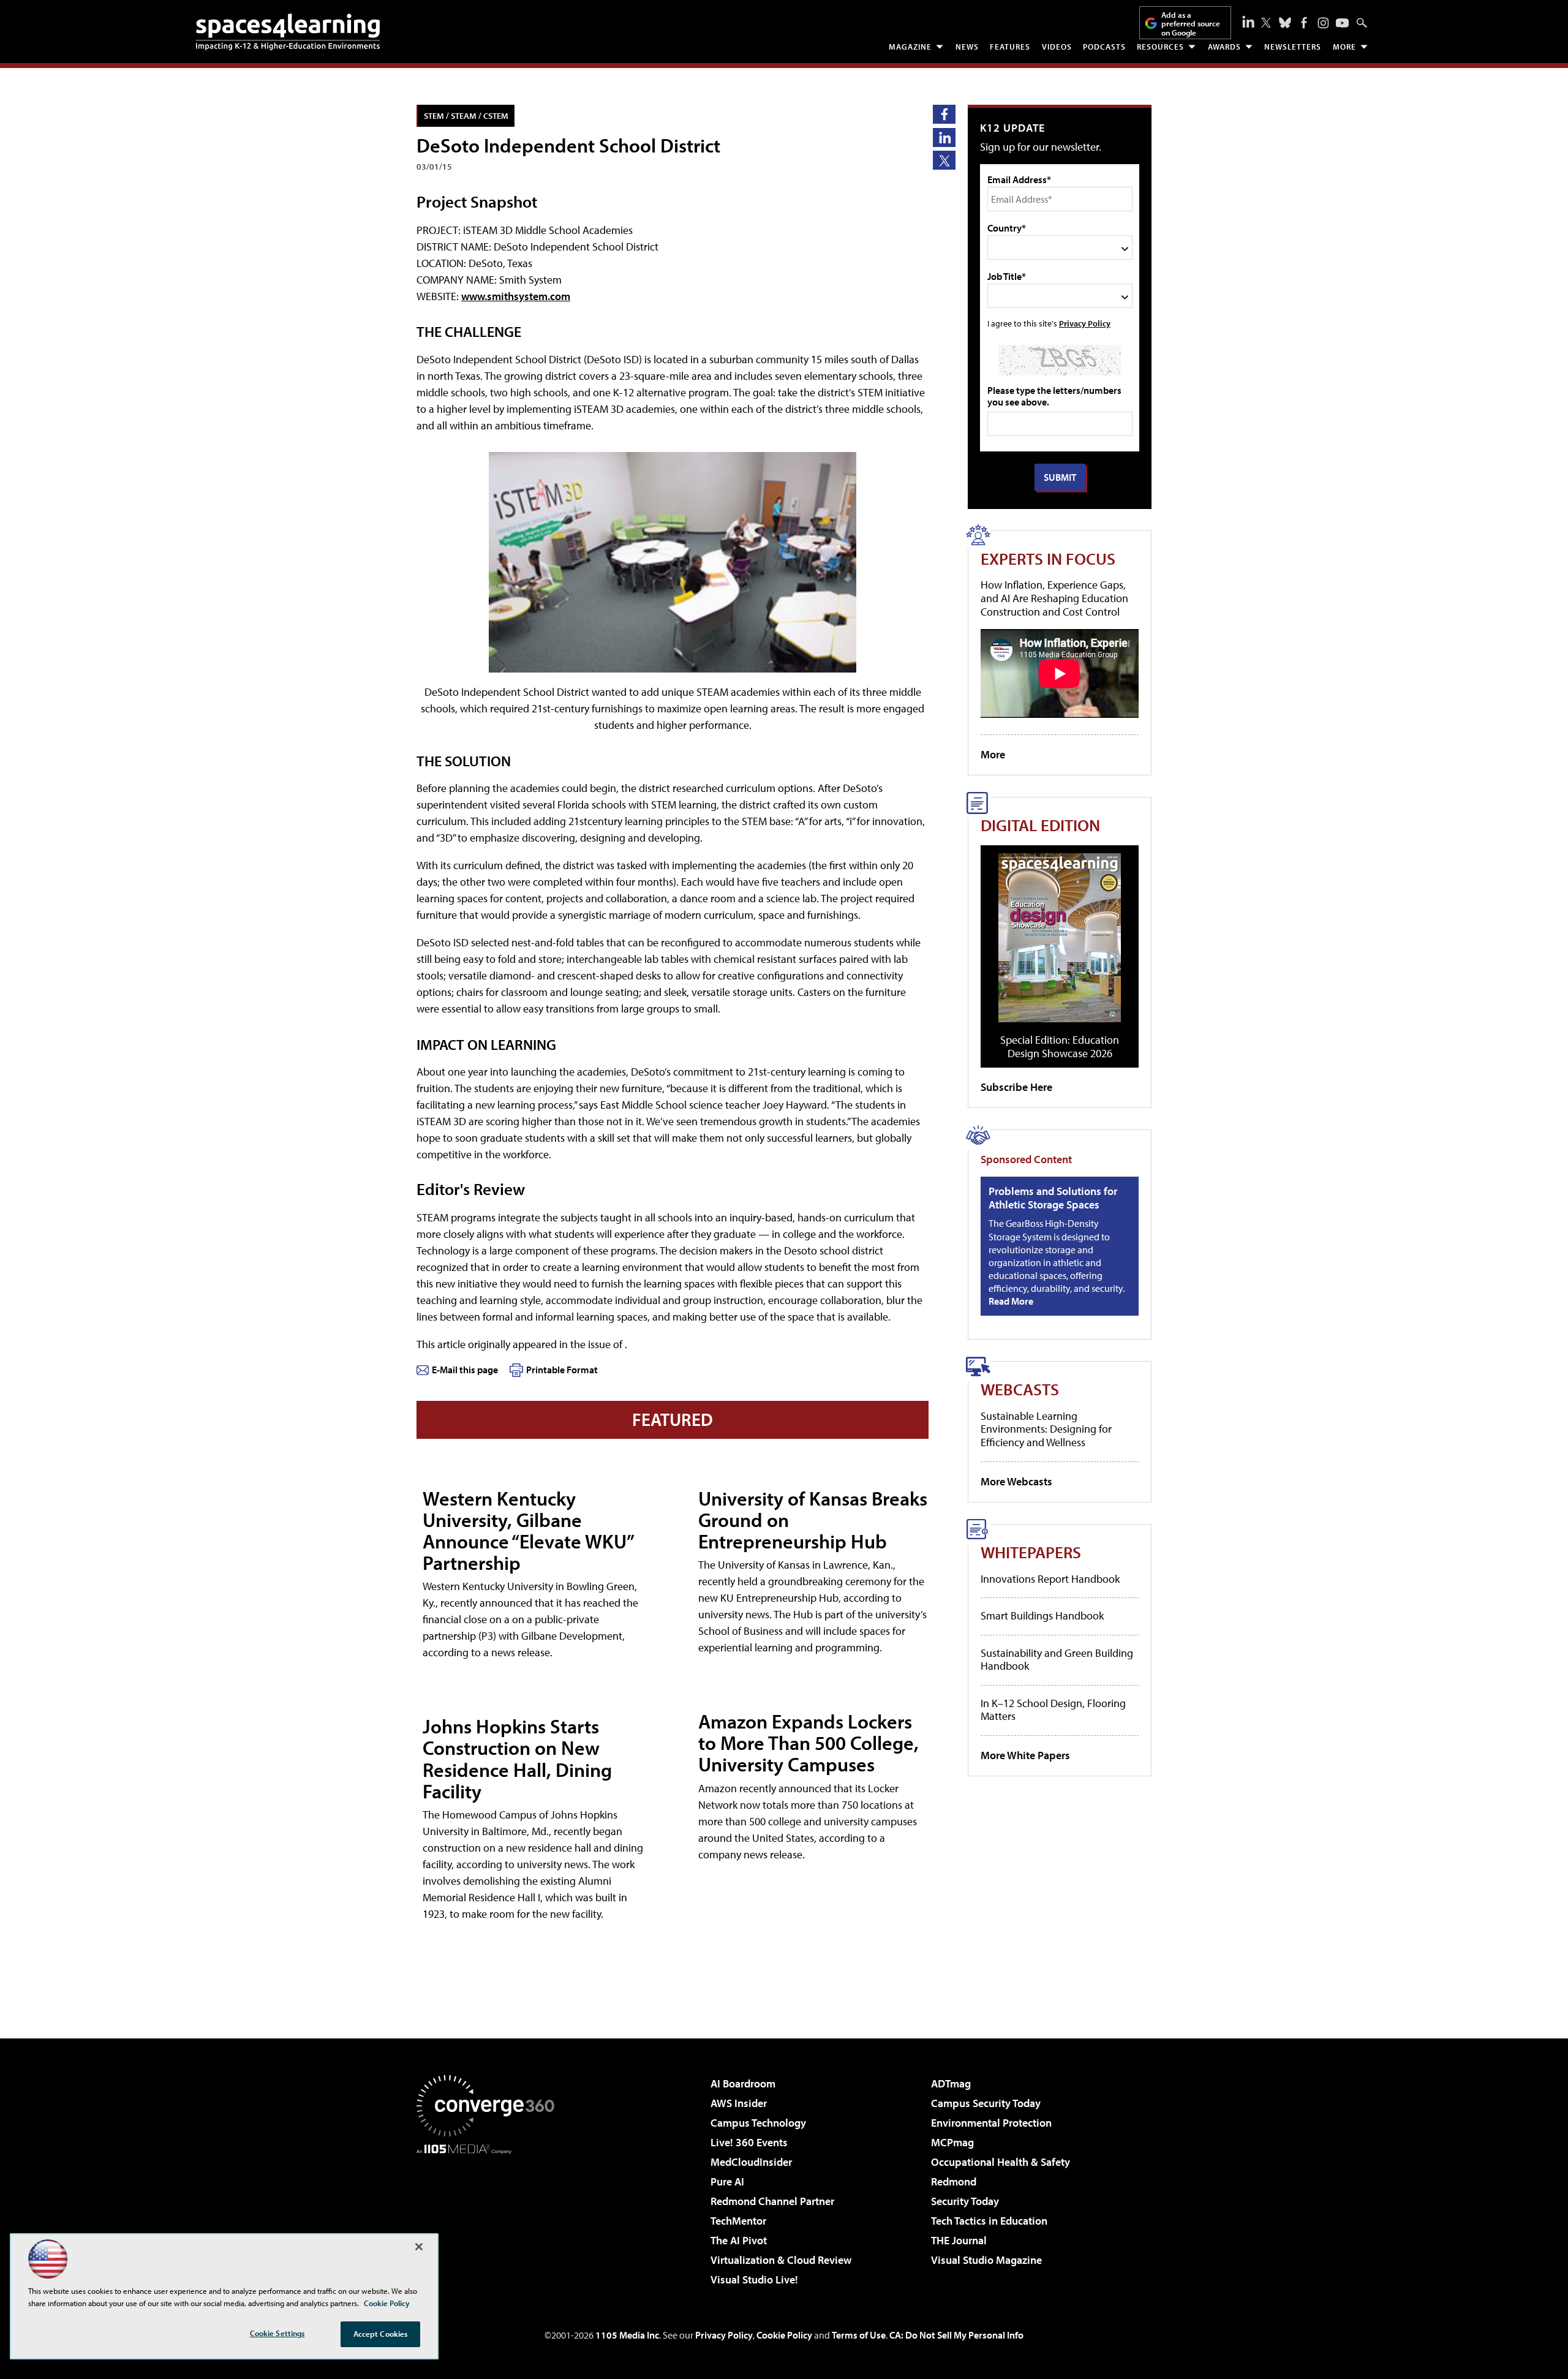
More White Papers (1025, 1755)
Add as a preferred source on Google (1191, 24)
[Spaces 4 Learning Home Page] (288, 32)
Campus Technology (758, 2123)
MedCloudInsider (751, 2162)
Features (1010, 47)
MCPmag (952, 2142)
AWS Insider (739, 2103)
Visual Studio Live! (754, 2279)
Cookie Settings (277, 2333)
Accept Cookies (381, 2334)
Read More (1011, 1301)
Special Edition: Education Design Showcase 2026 (1060, 1046)
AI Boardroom (743, 2083)
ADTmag (951, 2083)
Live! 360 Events (749, 2142)
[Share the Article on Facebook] (944, 114)
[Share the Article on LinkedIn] (944, 138)
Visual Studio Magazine (986, 2260)
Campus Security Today (986, 2103)
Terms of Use (859, 2335)
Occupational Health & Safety (1001, 2162)
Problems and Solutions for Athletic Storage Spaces (1053, 1198)
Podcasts (1104, 47)
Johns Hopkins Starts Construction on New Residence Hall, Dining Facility (517, 1759)
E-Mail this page (465, 1370)
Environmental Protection (991, 2123)
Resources (1160, 47)
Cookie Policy (784, 2335)
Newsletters (1293, 47)
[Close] (419, 2247)
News (967, 47)
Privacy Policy (1085, 323)
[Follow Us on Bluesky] (1285, 23)
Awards (1224, 47)
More (1344, 47)
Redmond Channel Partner (772, 2201)
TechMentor (738, 2221)
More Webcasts (1016, 1481)
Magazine (910, 47)
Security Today (965, 2201)
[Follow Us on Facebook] (1304, 23)
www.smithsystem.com (516, 296)
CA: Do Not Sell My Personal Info (956, 2335)
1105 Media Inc (627, 2335)
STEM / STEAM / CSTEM (466, 115)
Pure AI (727, 2181)
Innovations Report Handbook (1050, 1579)
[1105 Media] (490, 2217)
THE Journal (959, 2240)
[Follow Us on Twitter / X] (1266, 23)
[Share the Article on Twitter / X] (944, 160)
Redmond (954, 2181)
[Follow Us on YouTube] (1342, 23)
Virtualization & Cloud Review (781, 2260)
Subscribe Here (1016, 1087)
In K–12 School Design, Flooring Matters (1053, 1710)
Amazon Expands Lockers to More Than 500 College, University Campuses (809, 1743)
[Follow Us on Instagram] (1323, 23)
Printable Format (562, 1370)
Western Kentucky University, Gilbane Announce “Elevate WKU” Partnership (528, 1531)
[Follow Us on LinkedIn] (1248, 21)
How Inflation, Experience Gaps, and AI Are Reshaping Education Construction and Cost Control (1054, 598)
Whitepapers (1031, 1552)
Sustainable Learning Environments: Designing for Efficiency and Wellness (1046, 1429)
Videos (1057, 47)
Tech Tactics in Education (989, 2221)
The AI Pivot (739, 2240)
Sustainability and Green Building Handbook (1057, 1660)
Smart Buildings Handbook (1042, 1616)
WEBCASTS (1020, 1389)
